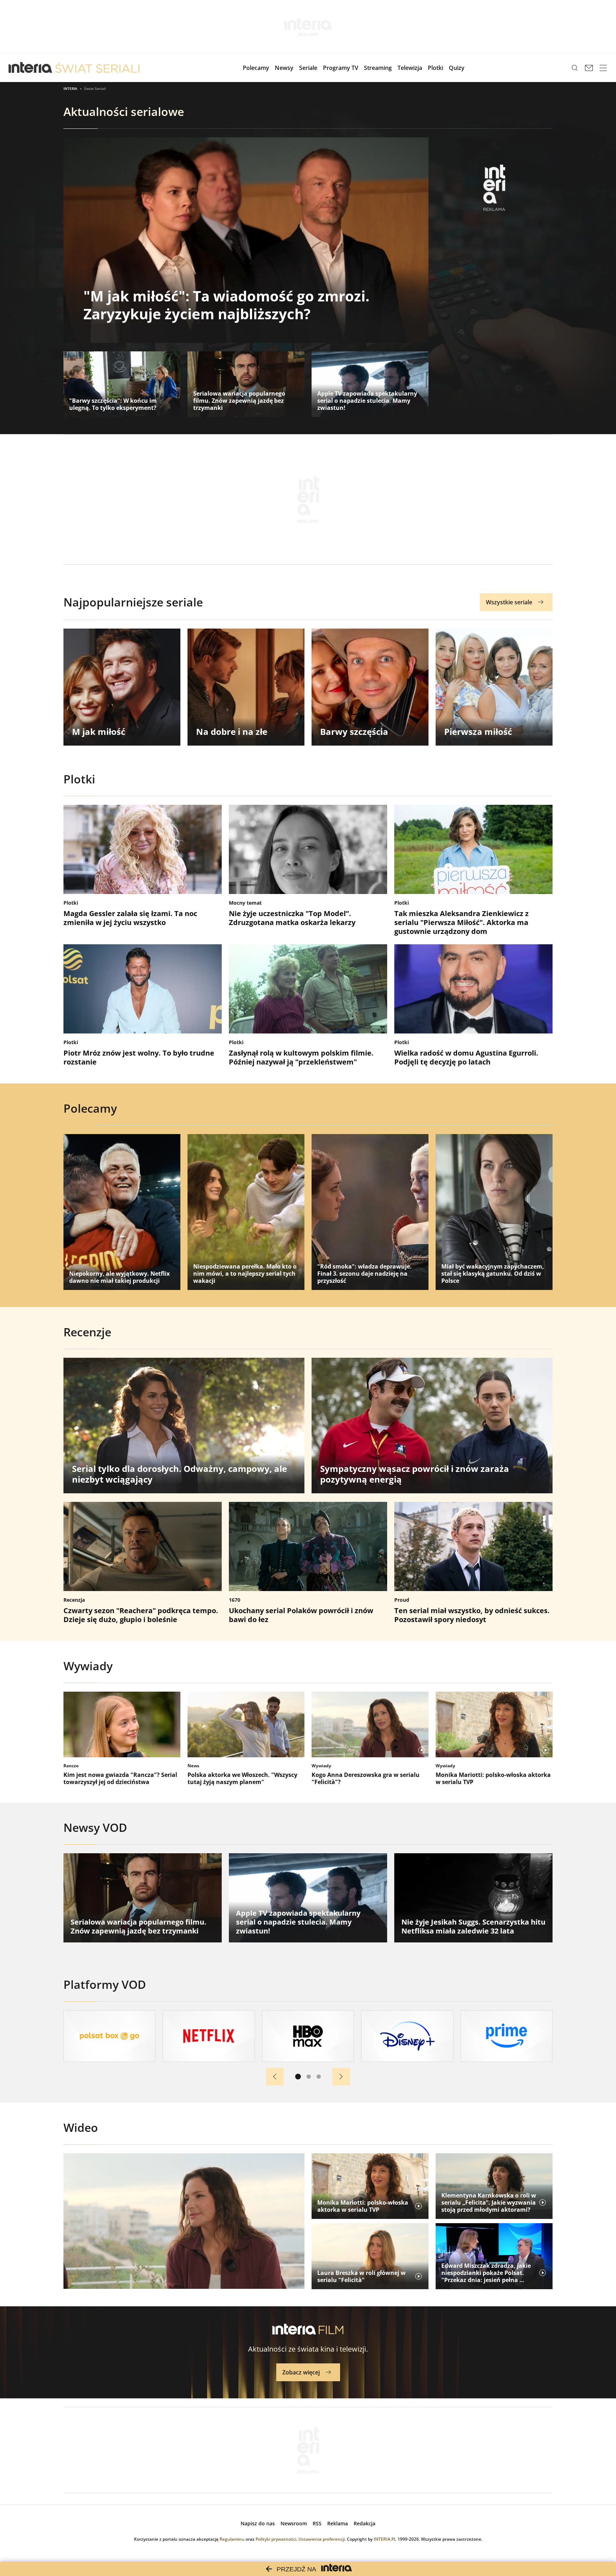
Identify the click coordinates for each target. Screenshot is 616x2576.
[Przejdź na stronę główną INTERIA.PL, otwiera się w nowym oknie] (30, 68)
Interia (70, 88)
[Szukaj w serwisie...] (575, 68)
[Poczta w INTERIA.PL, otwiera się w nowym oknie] (589, 68)
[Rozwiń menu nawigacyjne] (603, 68)
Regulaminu (232, 2539)
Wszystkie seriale (509, 602)
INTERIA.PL (385, 2539)
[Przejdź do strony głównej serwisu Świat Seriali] (97, 68)
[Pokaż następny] (341, 2077)
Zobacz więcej (301, 2372)
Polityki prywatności (276, 2539)
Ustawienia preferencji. (322, 2539)
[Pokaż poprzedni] (275, 2077)
